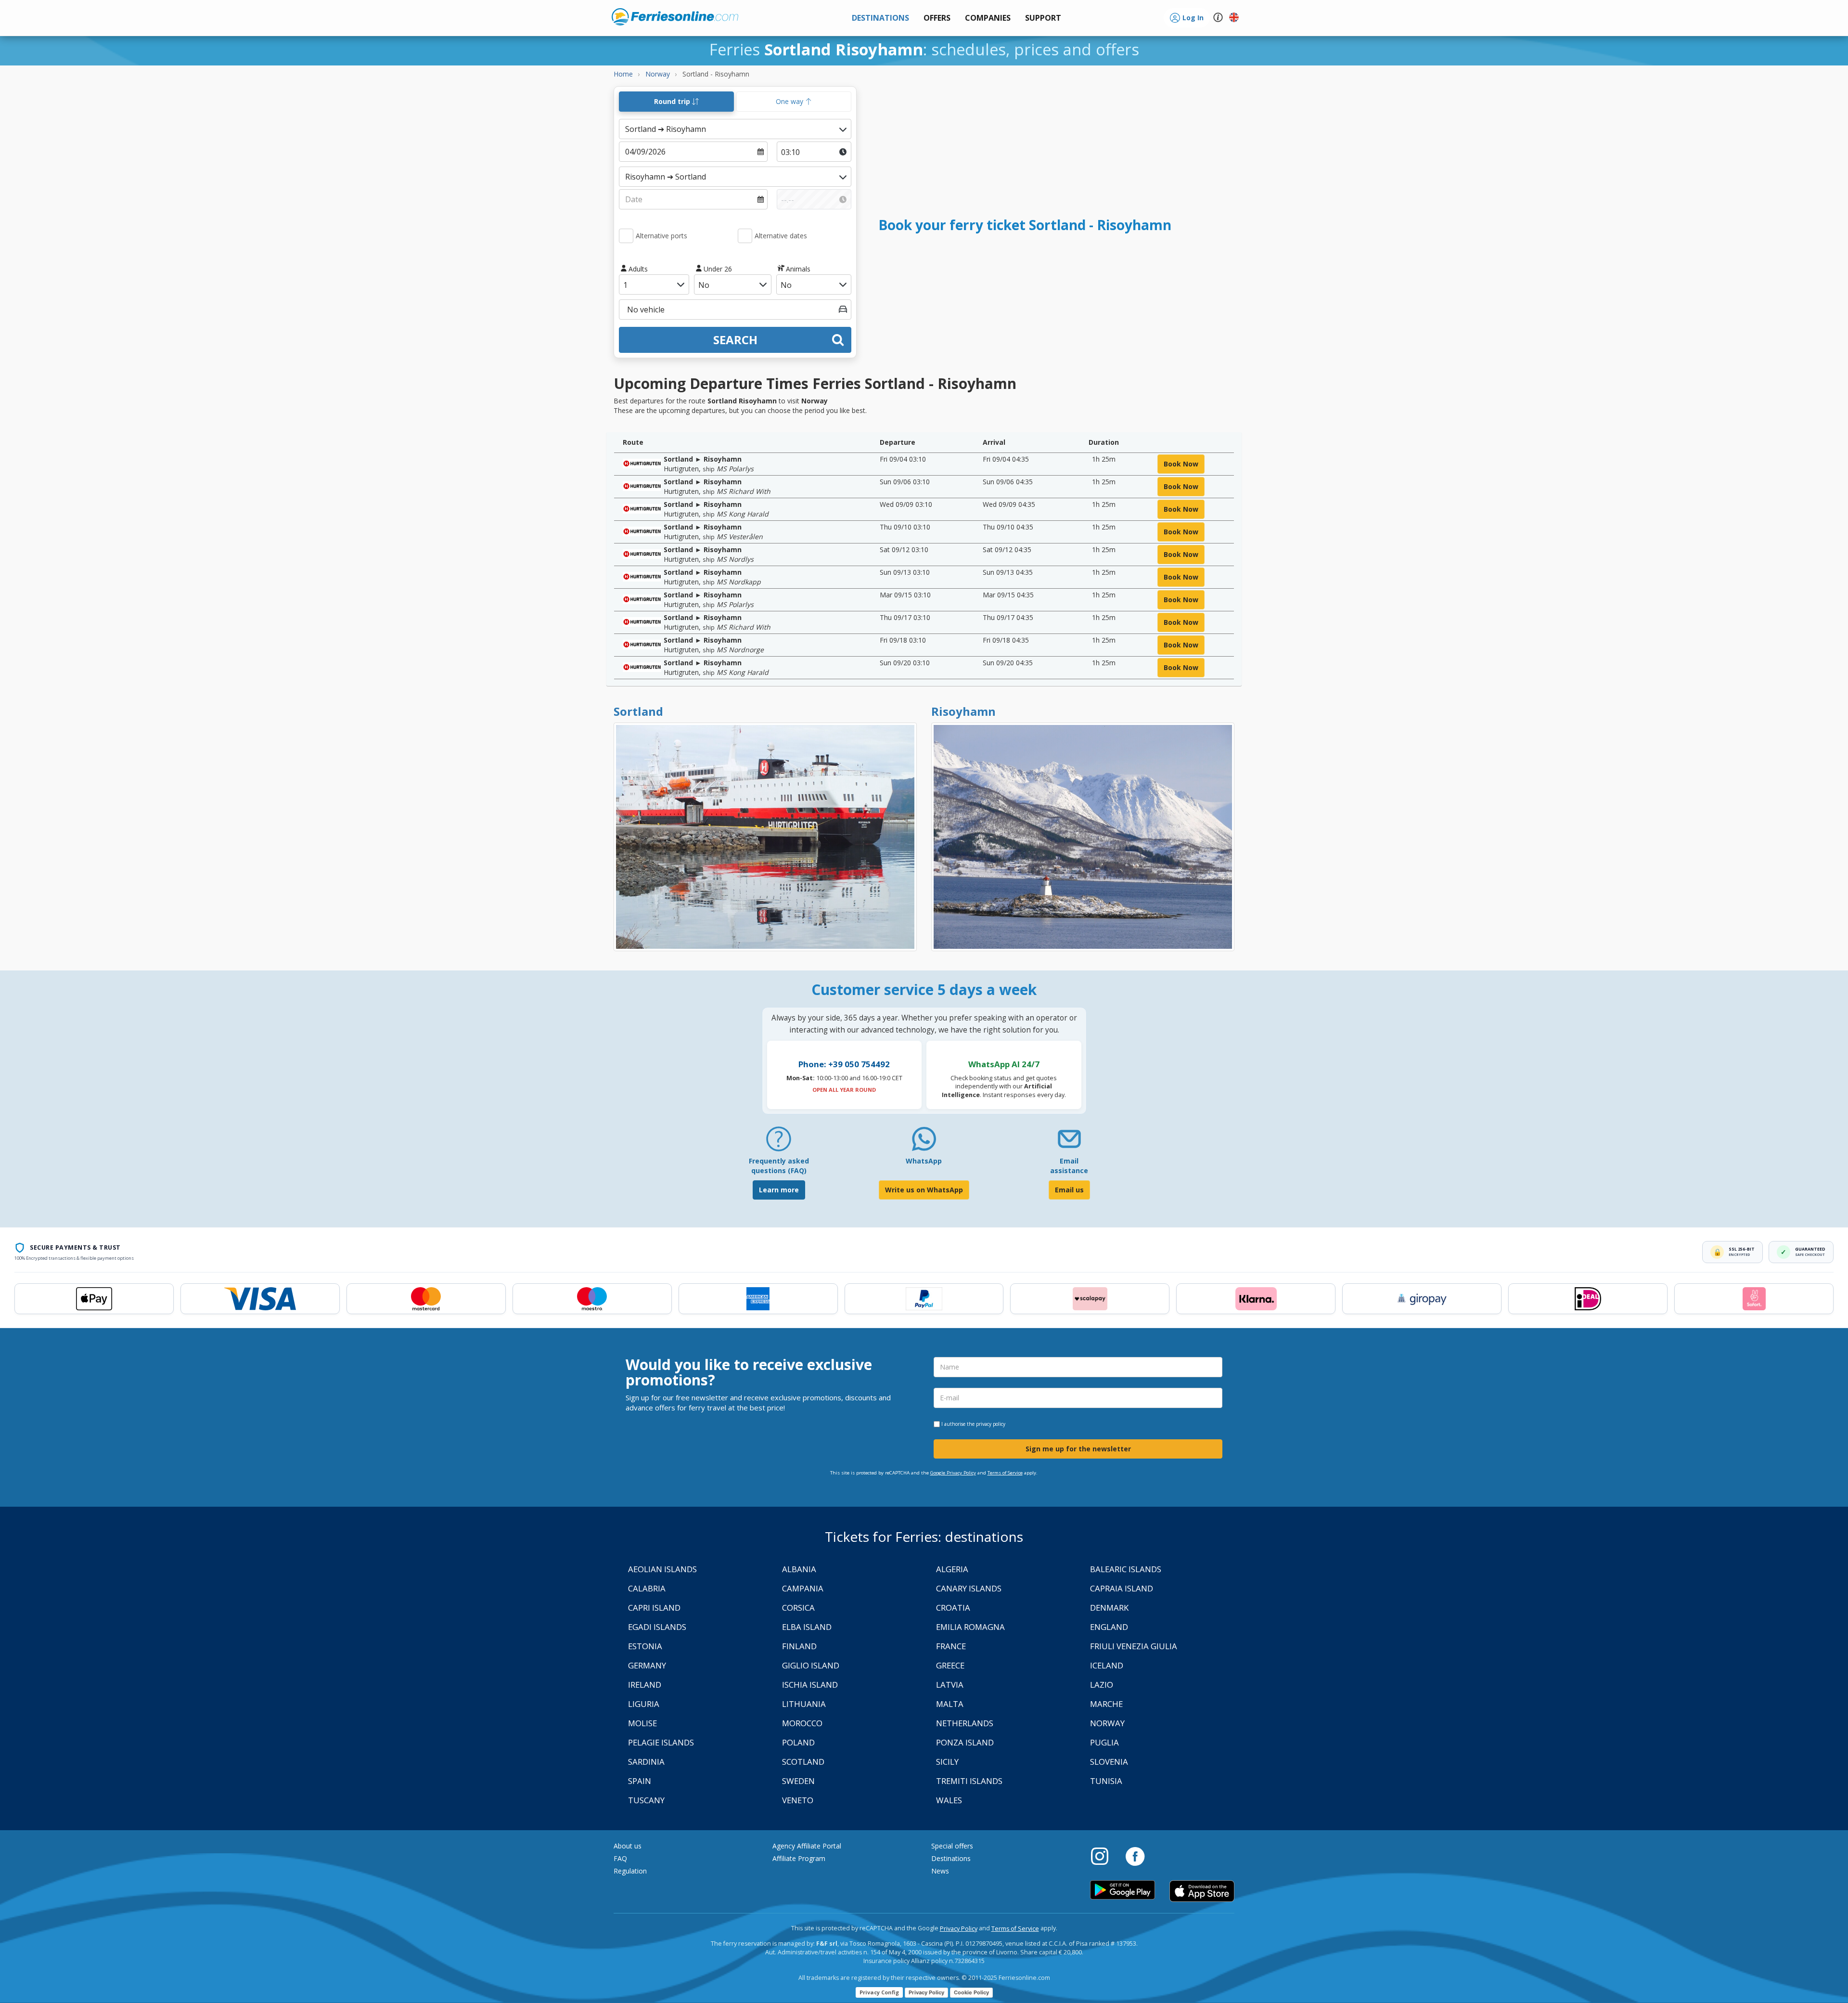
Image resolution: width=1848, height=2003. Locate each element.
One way (790, 101)
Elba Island (807, 1627)
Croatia (953, 1608)
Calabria (647, 1588)
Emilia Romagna (970, 1627)
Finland (799, 1646)
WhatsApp (924, 1161)
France (951, 1646)
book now (1181, 464)
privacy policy (991, 1424)
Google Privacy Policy (953, 1473)
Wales (949, 1800)
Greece (950, 1665)
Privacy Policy (959, 1929)
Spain (640, 1781)
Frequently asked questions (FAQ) (779, 1166)
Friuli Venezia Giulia (1134, 1646)
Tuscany (646, 1800)
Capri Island (654, 1608)
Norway (1107, 1723)
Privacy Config (879, 1992)
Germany (647, 1665)
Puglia (1104, 1742)
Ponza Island (965, 1742)
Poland (798, 1742)
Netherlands (965, 1723)
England (1109, 1627)
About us (628, 1846)
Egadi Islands (657, 1627)
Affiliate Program (799, 1858)
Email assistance (1069, 1166)
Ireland (645, 1685)
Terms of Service (1005, 1473)
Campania (803, 1588)
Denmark (1109, 1608)
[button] (1043, 18)
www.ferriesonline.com (675, 17)
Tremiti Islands (969, 1781)
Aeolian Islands (662, 1569)
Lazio (1102, 1685)
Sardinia (646, 1762)
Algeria (952, 1569)
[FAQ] (779, 1143)
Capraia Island (1122, 1588)
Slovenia (1109, 1762)
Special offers (952, 1846)
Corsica (798, 1608)
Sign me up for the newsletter (1078, 1449)
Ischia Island (810, 1685)
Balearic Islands (1126, 1569)
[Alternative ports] (626, 236)
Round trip (673, 101)
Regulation (630, 1871)
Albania (799, 1569)
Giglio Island (811, 1665)
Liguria (644, 1704)
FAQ (620, 1858)
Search (735, 340)
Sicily (947, 1762)
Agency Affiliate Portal (807, 1846)
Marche (1106, 1704)
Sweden (798, 1781)
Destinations (951, 1858)
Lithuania (804, 1704)
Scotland (803, 1762)
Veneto (798, 1800)
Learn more (779, 1190)
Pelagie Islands (661, 1742)
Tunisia (1106, 1781)
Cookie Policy (971, 1992)
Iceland (1107, 1665)
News (940, 1871)
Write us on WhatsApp (924, 1190)
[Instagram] (1104, 1856)
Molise (642, 1723)
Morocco (802, 1723)
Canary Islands (969, 1588)
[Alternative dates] (745, 236)
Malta (950, 1704)
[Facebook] (1135, 1856)
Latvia (950, 1685)
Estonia (645, 1646)
